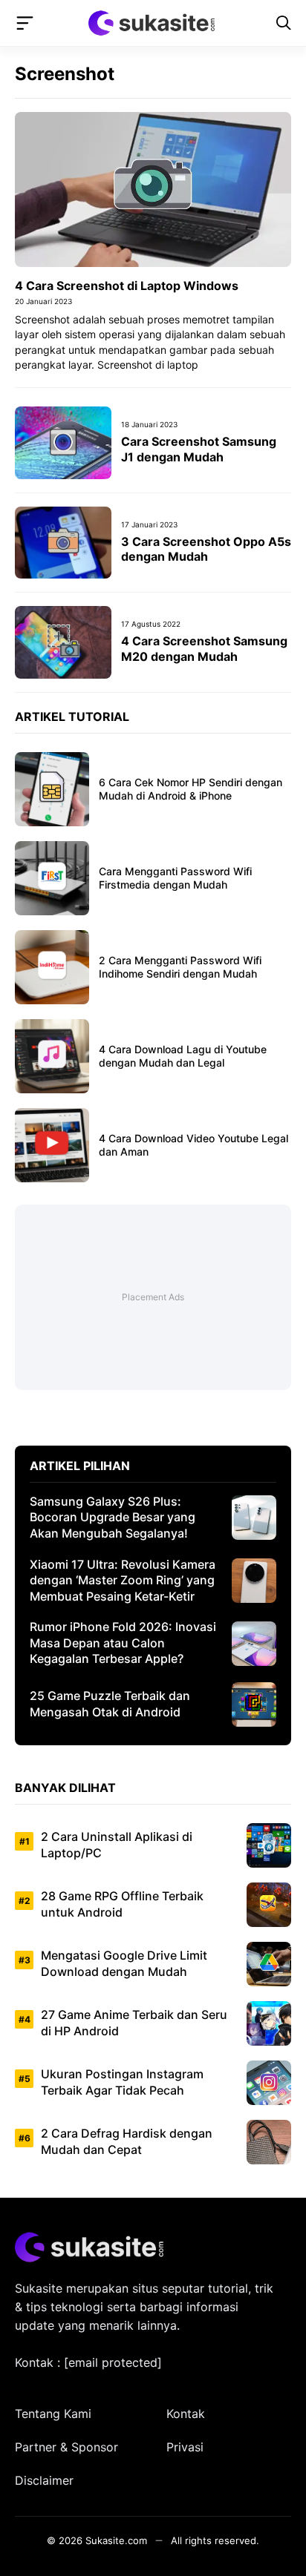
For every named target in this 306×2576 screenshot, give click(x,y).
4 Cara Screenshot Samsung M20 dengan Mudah (204, 649)
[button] (284, 23)
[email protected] (113, 2362)
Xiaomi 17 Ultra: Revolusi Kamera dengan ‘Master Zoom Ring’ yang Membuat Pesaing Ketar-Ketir (123, 1580)
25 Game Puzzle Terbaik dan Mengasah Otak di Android (110, 1704)
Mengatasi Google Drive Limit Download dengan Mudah (124, 1963)
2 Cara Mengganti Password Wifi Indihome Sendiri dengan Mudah (180, 967)
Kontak (186, 2414)
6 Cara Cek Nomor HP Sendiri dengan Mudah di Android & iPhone (191, 789)
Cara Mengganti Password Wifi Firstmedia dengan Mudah (175, 878)
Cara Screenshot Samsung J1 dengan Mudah (199, 449)
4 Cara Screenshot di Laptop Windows (127, 286)
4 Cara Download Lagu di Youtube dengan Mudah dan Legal (183, 1056)
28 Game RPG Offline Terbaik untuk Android (122, 1904)
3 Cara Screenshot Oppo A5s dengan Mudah (206, 549)
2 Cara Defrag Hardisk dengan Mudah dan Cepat (127, 2141)
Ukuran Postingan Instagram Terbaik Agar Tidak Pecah (122, 2082)
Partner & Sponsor (66, 2447)
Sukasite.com (116, 2540)
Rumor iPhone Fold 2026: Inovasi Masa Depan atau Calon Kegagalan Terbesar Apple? (123, 1643)
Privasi (185, 2447)
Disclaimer (44, 2480)
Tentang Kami (53, 2414)
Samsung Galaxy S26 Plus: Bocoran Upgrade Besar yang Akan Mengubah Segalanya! (113, 1517)
